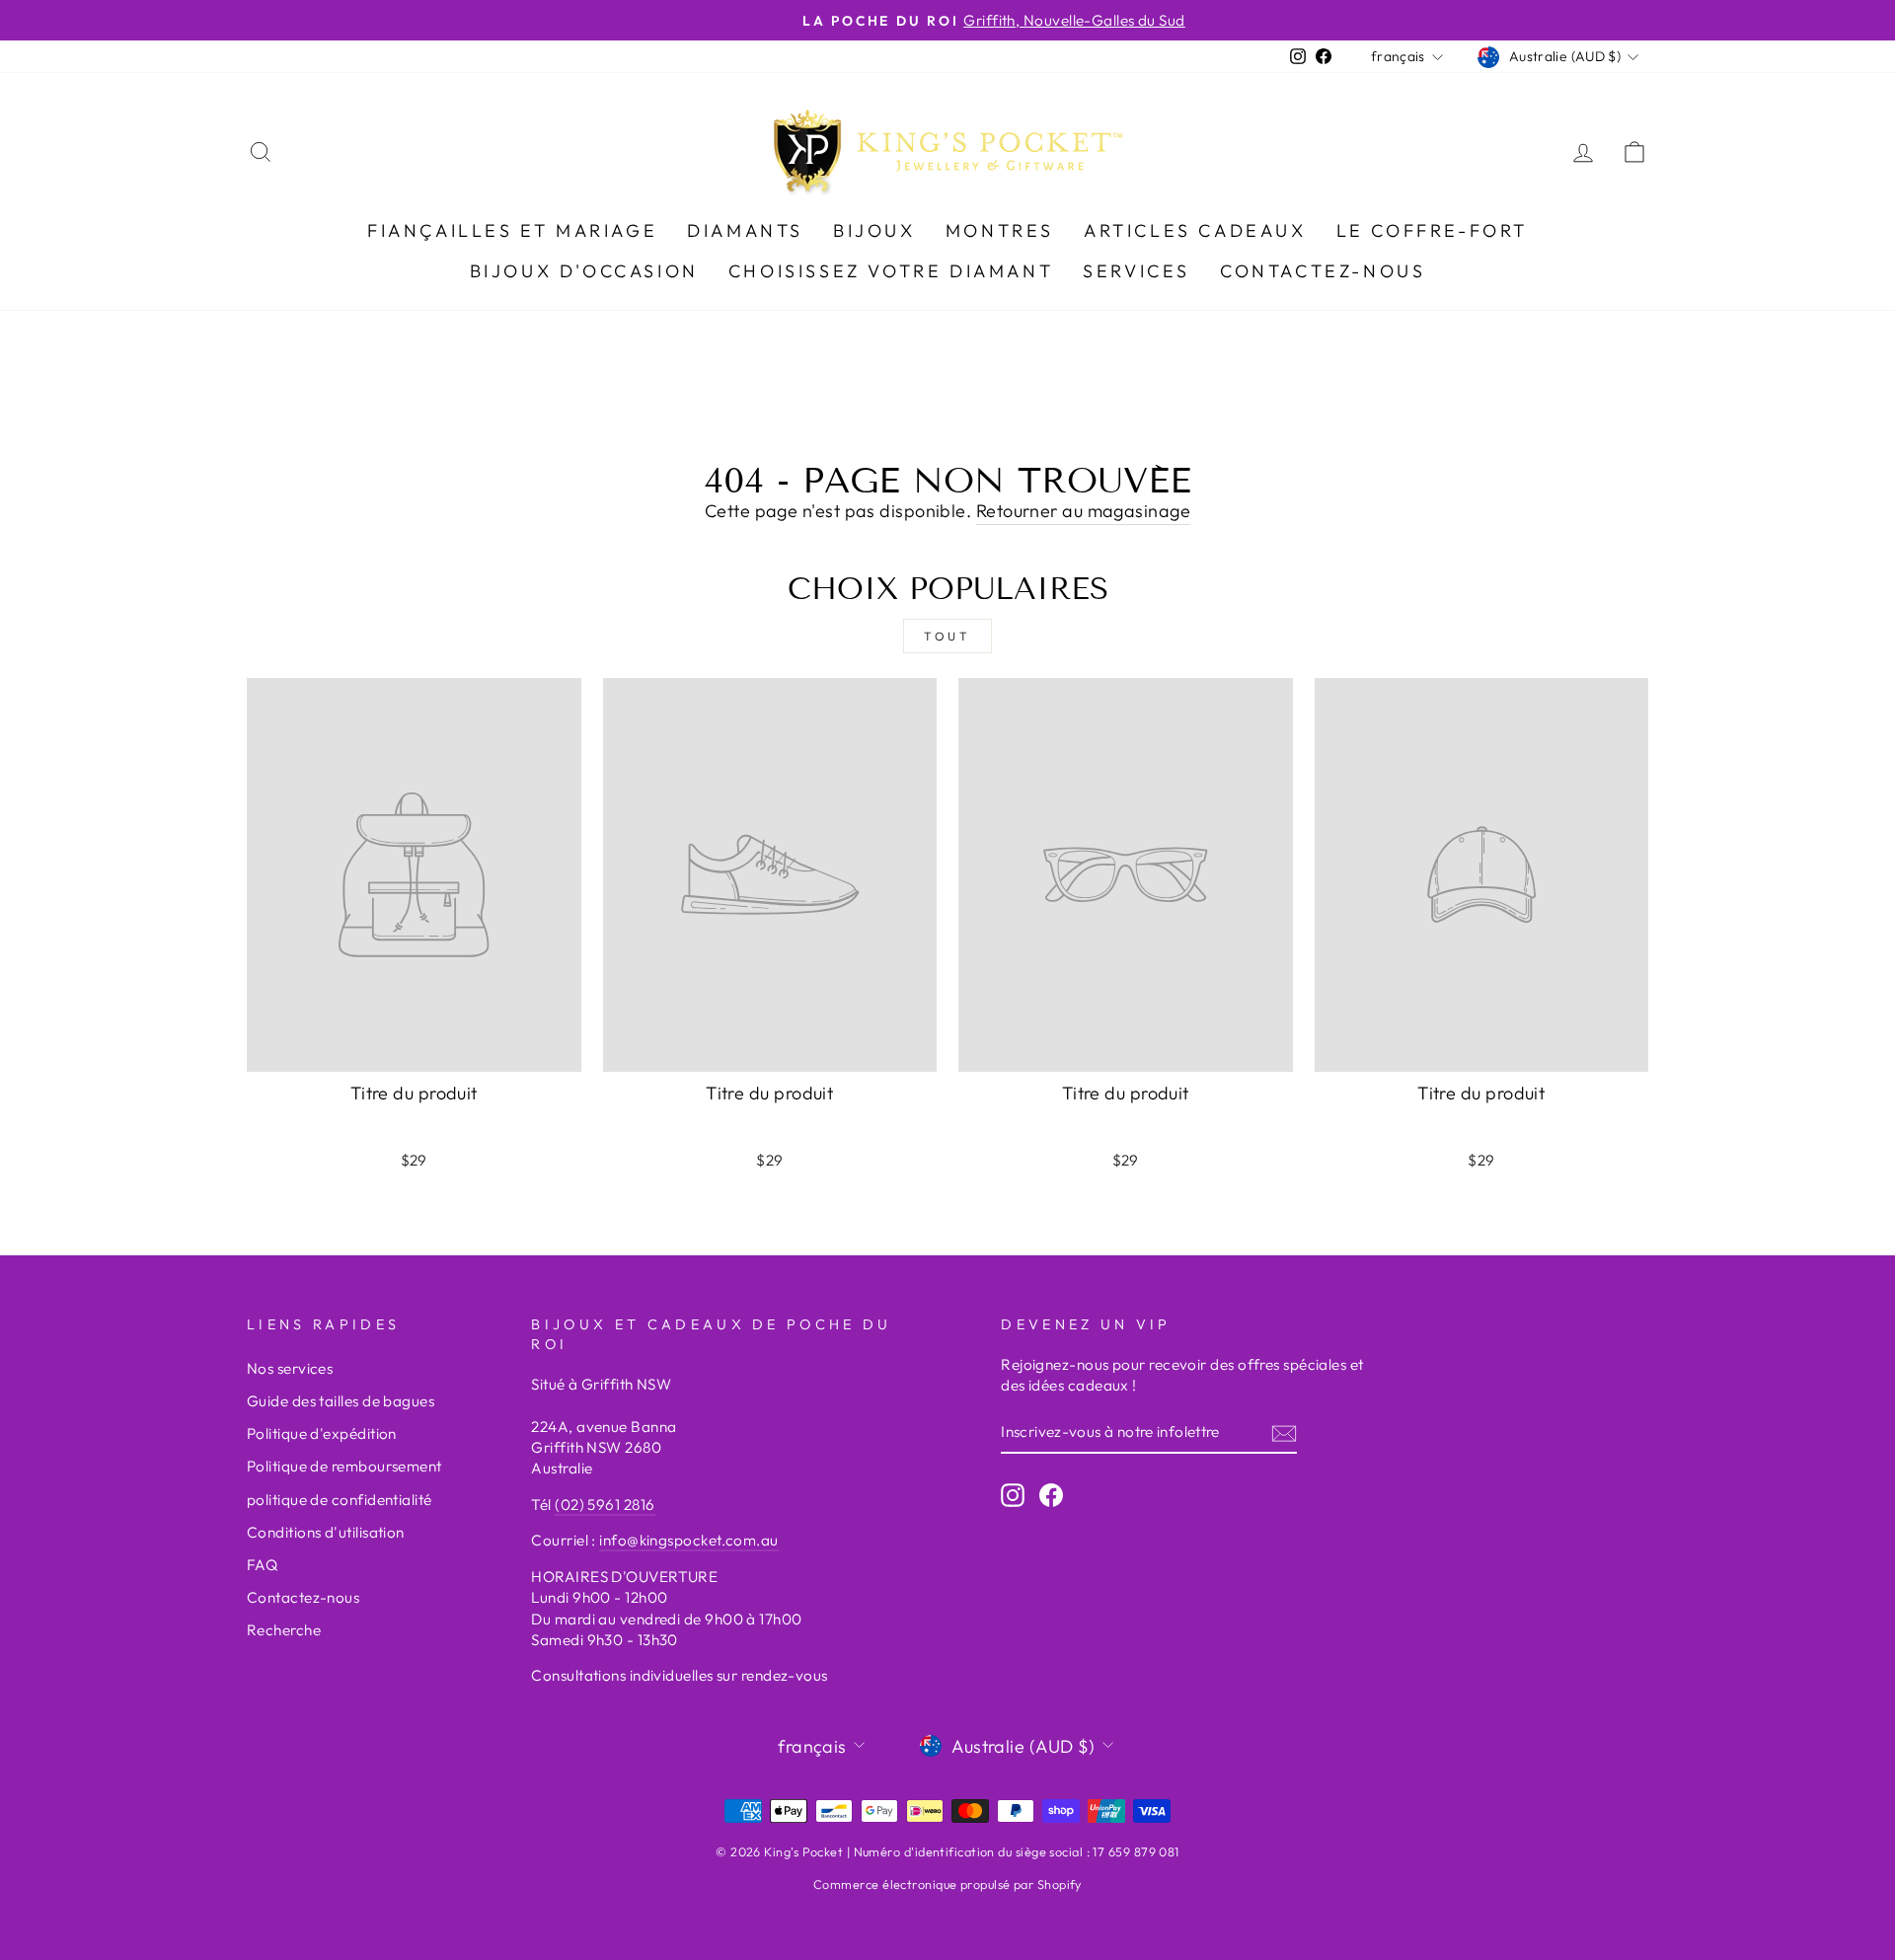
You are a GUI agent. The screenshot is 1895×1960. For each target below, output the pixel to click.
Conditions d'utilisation (326, 1532)
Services (1137, 271)
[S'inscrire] (1284, 1432)
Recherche (284, 1630)
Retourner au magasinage (1083, 511)
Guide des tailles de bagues (341, 1401)
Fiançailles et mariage (512, 230)
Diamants (745, 230)
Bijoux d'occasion (584, 271)
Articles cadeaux (1195, 230)
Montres (1000, 230)
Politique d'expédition (322, 1433)
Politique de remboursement (344, 1466)
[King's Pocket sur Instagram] (1013, 1495)
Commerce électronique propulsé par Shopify (947, 1884)
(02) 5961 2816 (605, 1505)
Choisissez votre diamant (891, 271)
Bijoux (874, 230)
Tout (947, 636)
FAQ (262, 1565)
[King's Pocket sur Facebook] (1051, 1495)
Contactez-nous (1323, 271)
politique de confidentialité (340, 1500)
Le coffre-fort (1432, 230)
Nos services (290, 1368)
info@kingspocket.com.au (688, 1540)
